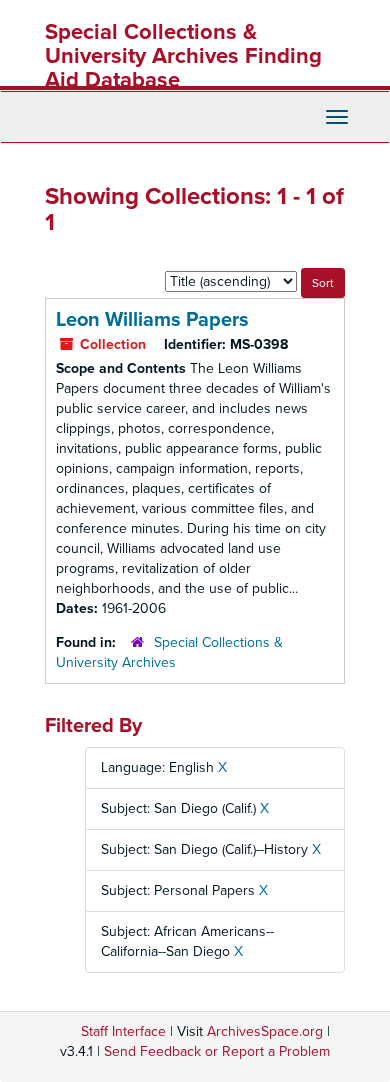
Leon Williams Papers (152, 320)
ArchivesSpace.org (265, 1031)
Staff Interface (123, 1031)
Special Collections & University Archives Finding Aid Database (183, 56)
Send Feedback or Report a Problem (217, 1051)
